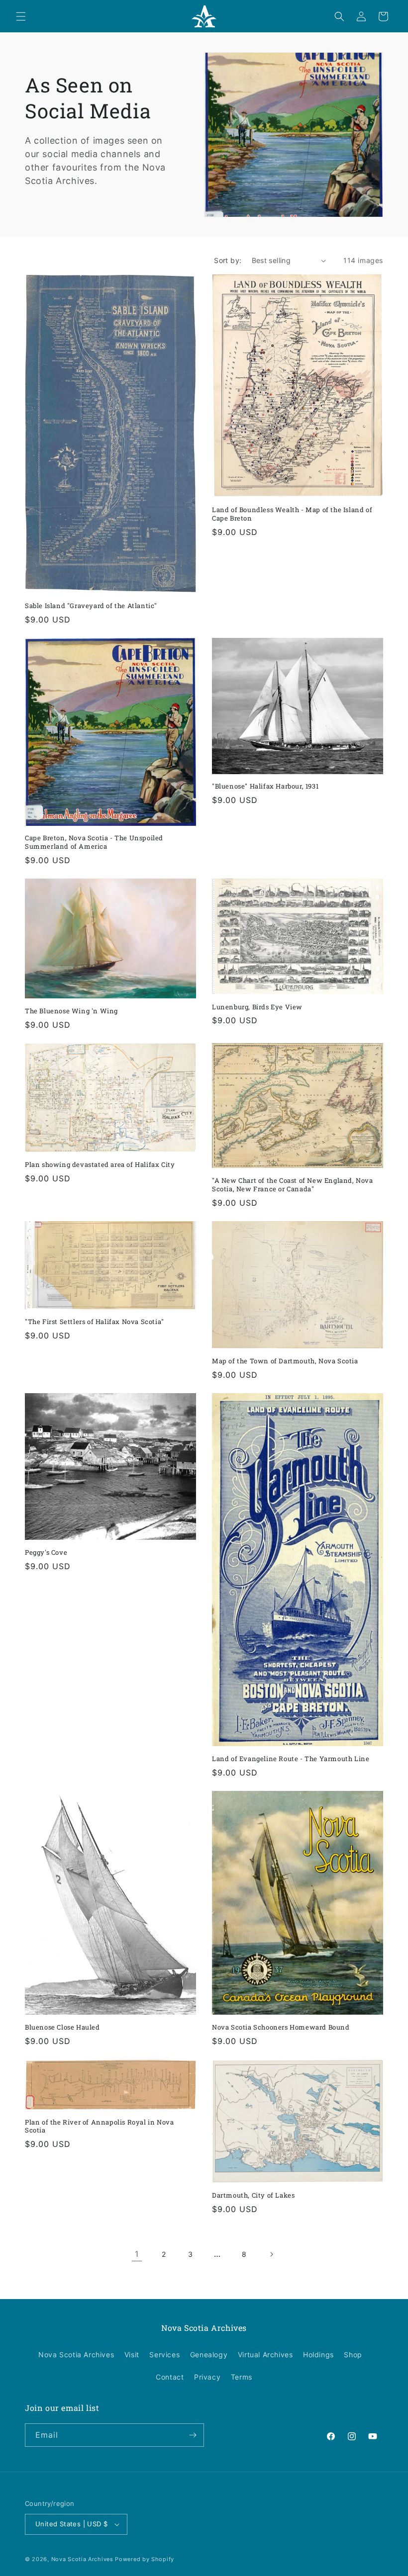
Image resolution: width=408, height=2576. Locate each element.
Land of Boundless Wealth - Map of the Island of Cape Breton (292, 514)
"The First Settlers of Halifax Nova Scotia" (95, 1322)
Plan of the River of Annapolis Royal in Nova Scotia (99, 2127)
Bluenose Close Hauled (62, 2027)
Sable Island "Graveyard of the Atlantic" (91, 606)
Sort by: (228, 260)
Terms (242, 2377)
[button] (21, 16)
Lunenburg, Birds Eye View (257, 1007)
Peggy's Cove (46, 1553)
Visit (132, 2354)
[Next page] (271, 2254)
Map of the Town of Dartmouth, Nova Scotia (285, 1361)
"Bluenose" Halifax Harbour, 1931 (265, 786)
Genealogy (209, 2354)
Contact (170, 2377)
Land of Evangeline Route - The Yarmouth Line (291, 1759)
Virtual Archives (265, 2354)
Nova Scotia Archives (76, 2354)
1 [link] (137, 2254)
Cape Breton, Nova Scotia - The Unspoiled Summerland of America (94, 842)
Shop (353, 2354)
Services (164, 2354)
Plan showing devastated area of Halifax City (100, 1165)
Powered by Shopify (145, 2559)
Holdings (318, 2354)
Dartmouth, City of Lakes (253, 2195)
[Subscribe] (193, 2435)
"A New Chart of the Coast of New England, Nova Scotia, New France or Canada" (293, 1185)
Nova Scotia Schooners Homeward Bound (281, 2027)
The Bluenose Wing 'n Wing (71, 1011)
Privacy (207, 2377)
